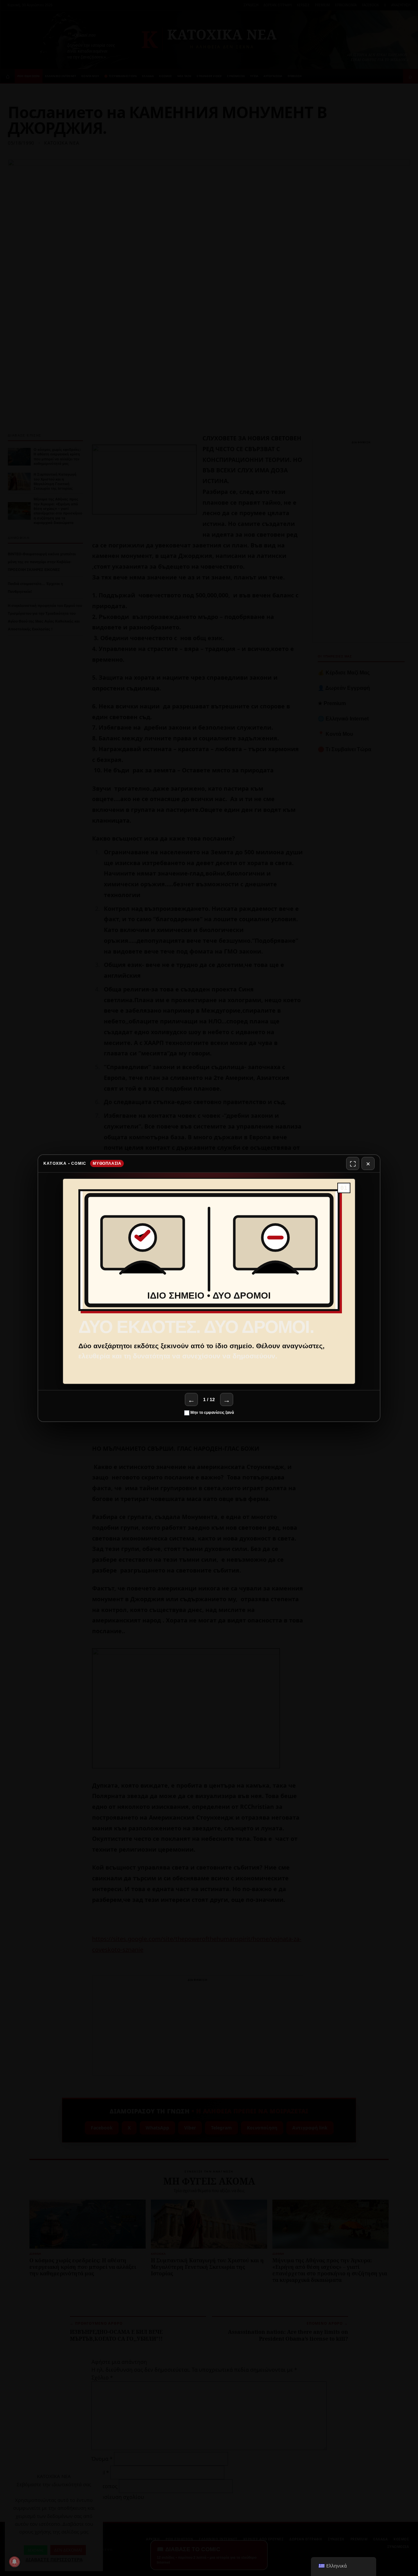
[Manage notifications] (14, 2562)
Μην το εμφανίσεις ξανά (212, 1413)
